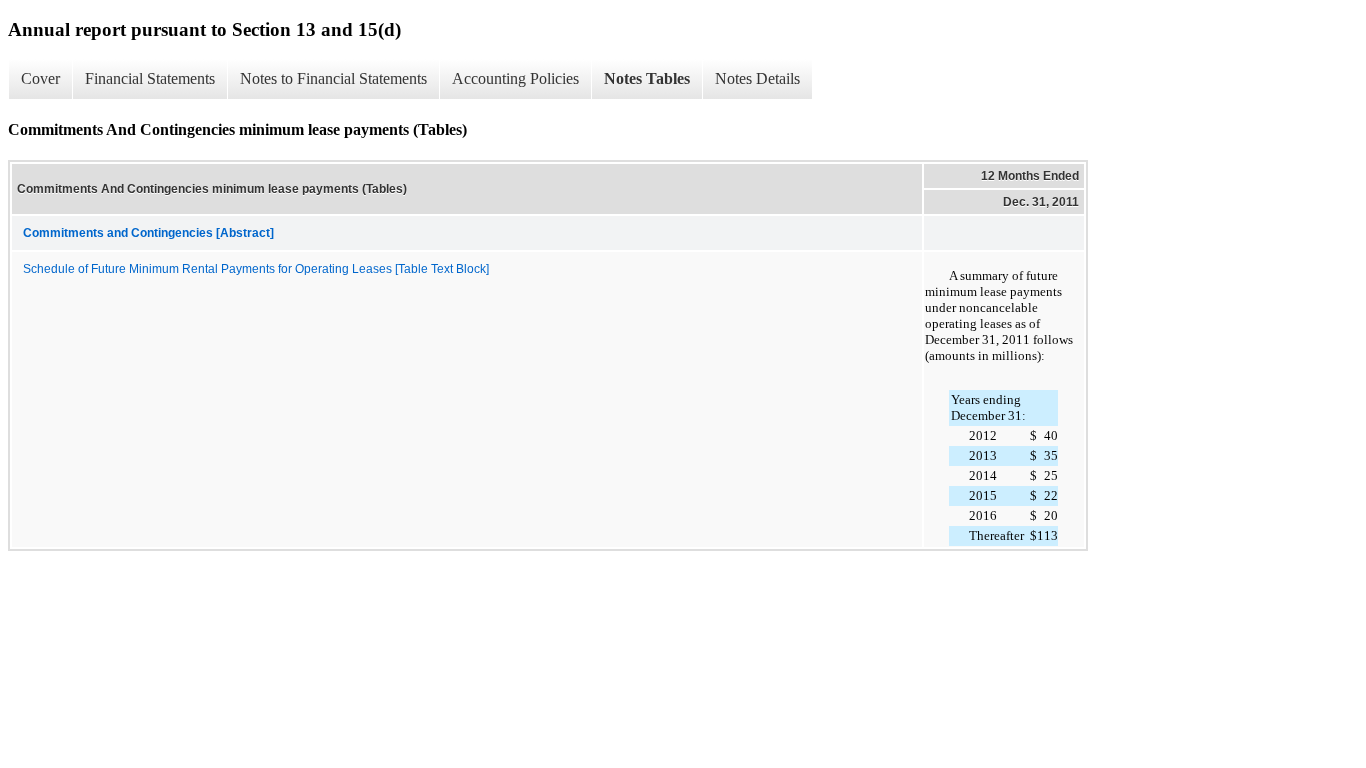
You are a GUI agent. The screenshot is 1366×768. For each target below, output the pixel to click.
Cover (40, 78)
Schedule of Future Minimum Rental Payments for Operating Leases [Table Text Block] (256, 269)
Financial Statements (150, 78)
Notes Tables (647, 78)
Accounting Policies (515, 78)
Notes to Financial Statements (333, 78)
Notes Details (757, 78)
